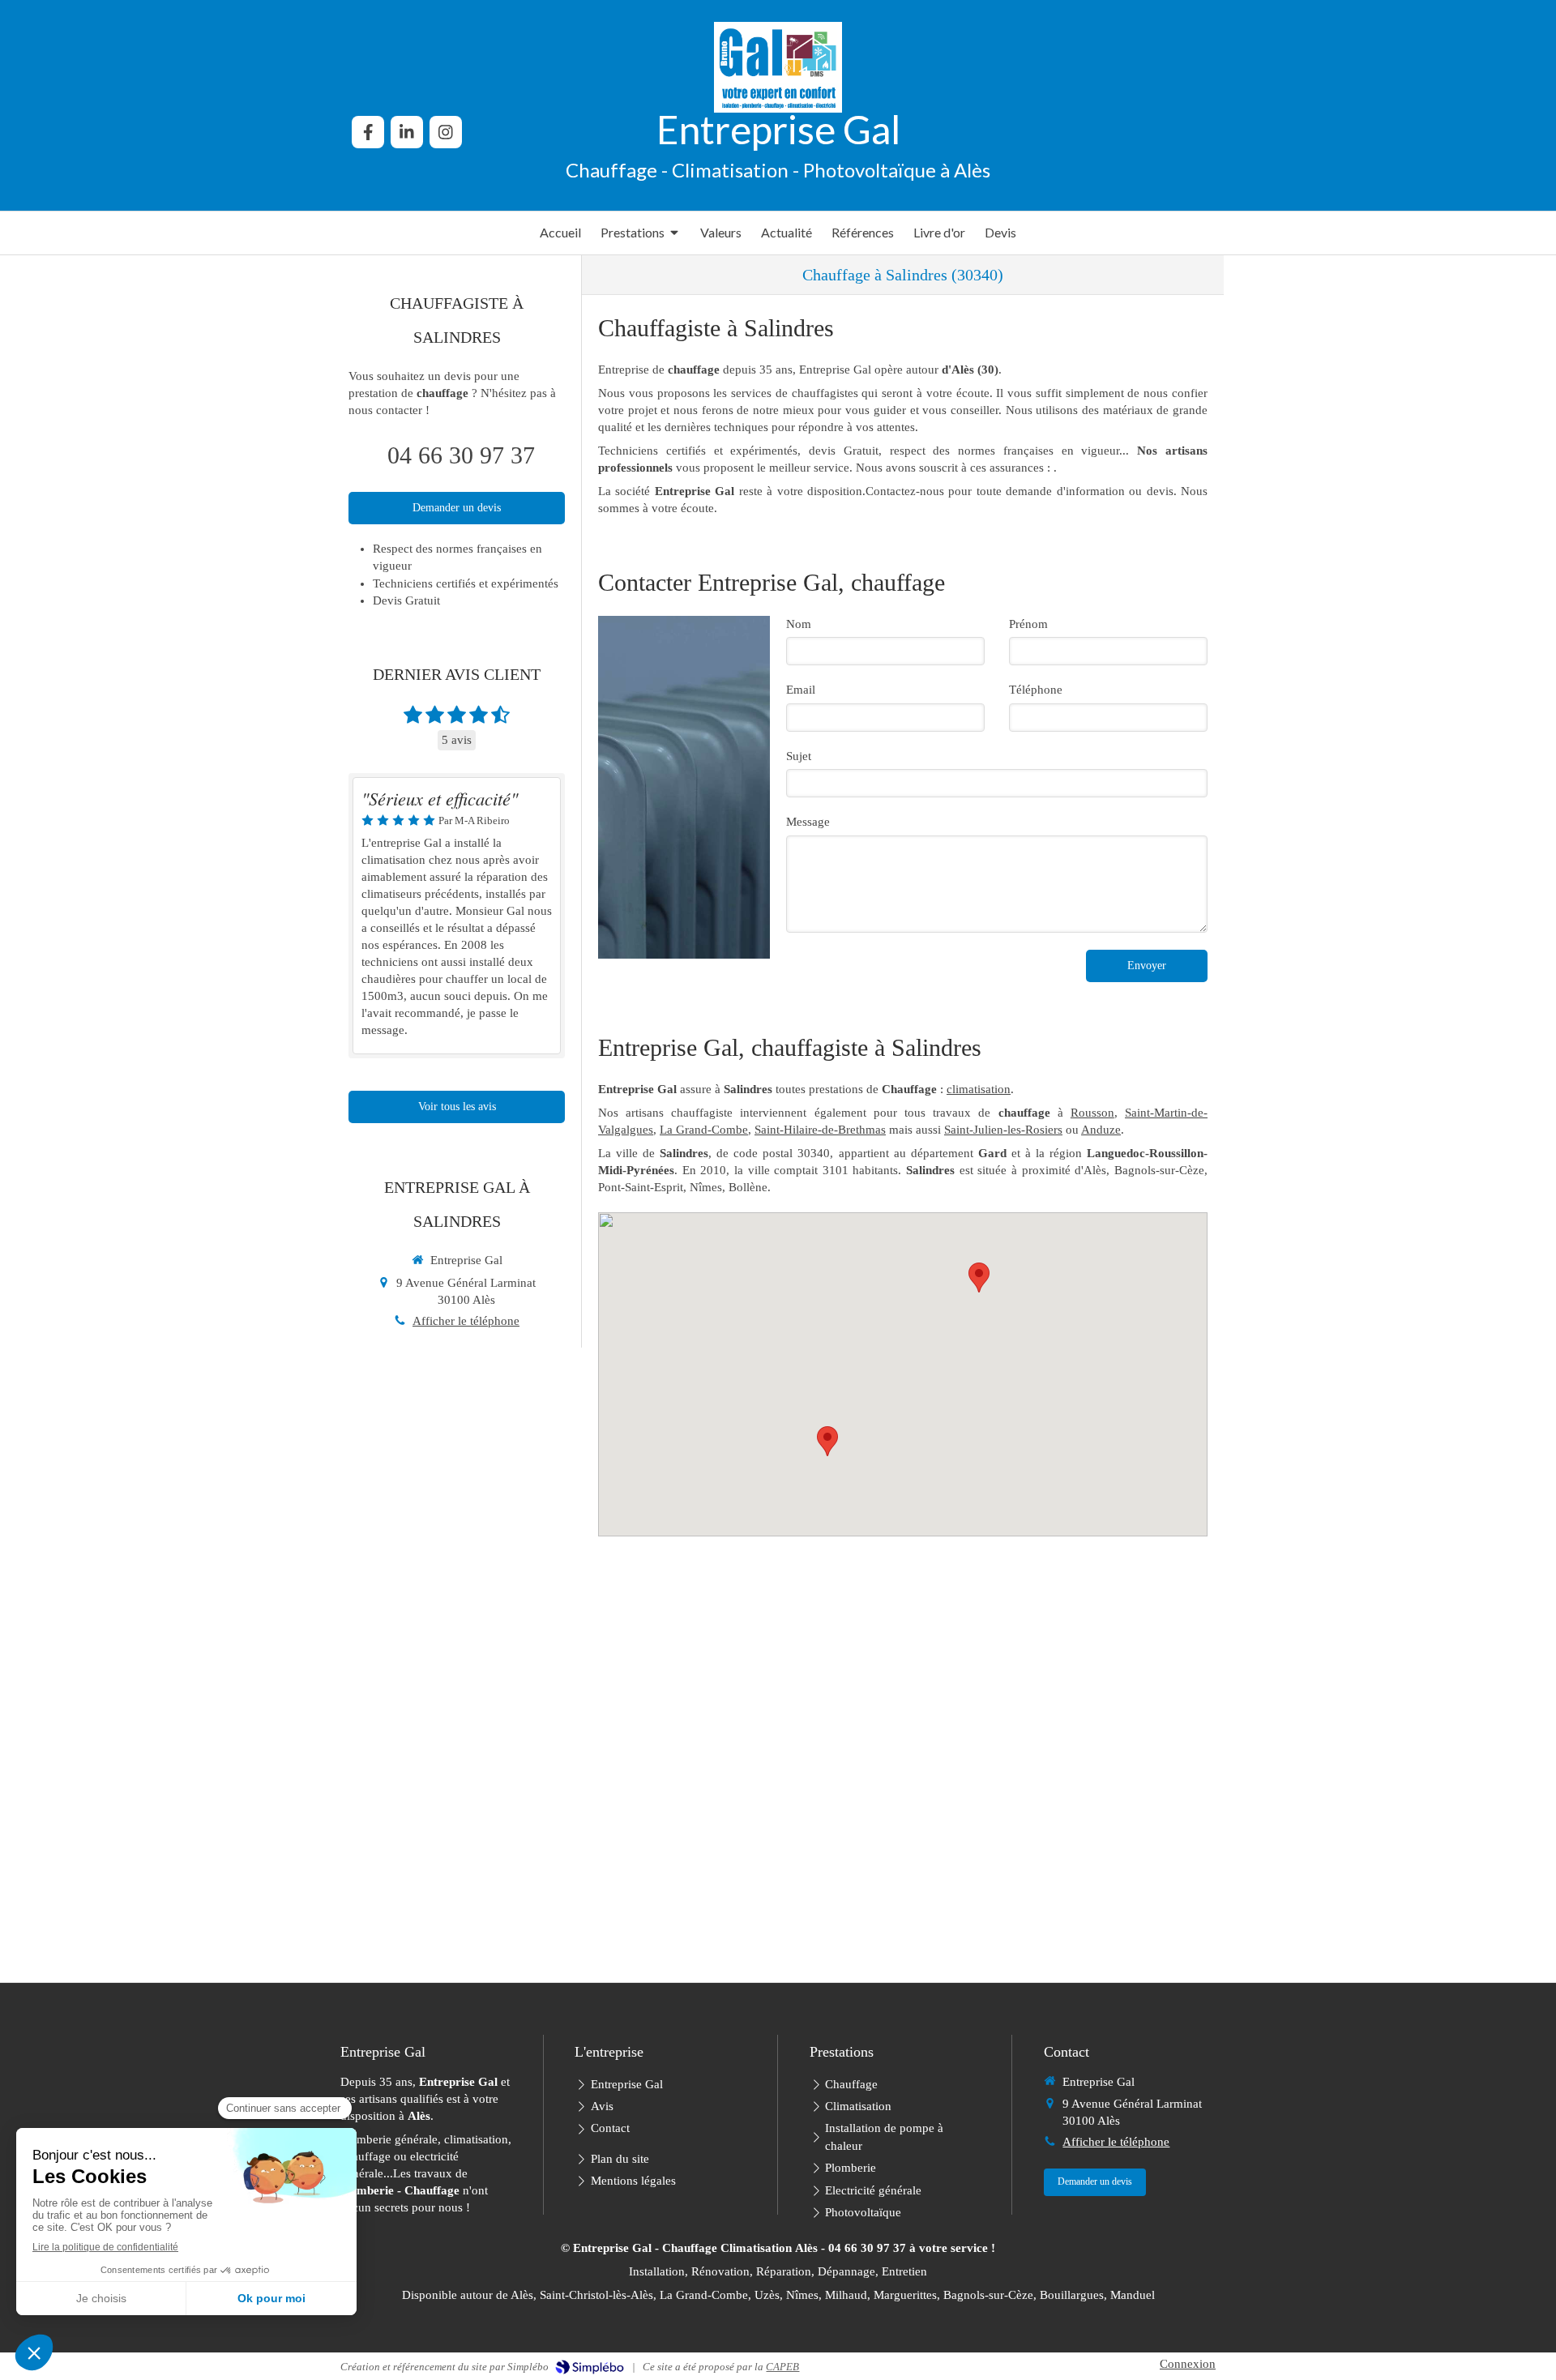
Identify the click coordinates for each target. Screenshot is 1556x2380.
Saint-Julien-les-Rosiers (1003, 1130)
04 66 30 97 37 (461, 455)
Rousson (1092, 1113)
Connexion (1188, 2364)
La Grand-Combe (704, 1130)
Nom (799, 624)
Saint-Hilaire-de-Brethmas (820, 1130)
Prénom (1028, 624)
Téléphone (1036, 690)
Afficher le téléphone (466, 1321)
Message (808, 822)
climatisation (979, 1089)
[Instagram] (446, 132)
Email (801, 690)
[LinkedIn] (407, 132)
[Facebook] (368, 132)
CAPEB (782, 2367)
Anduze (1101, 1130)
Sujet (799, 756)
